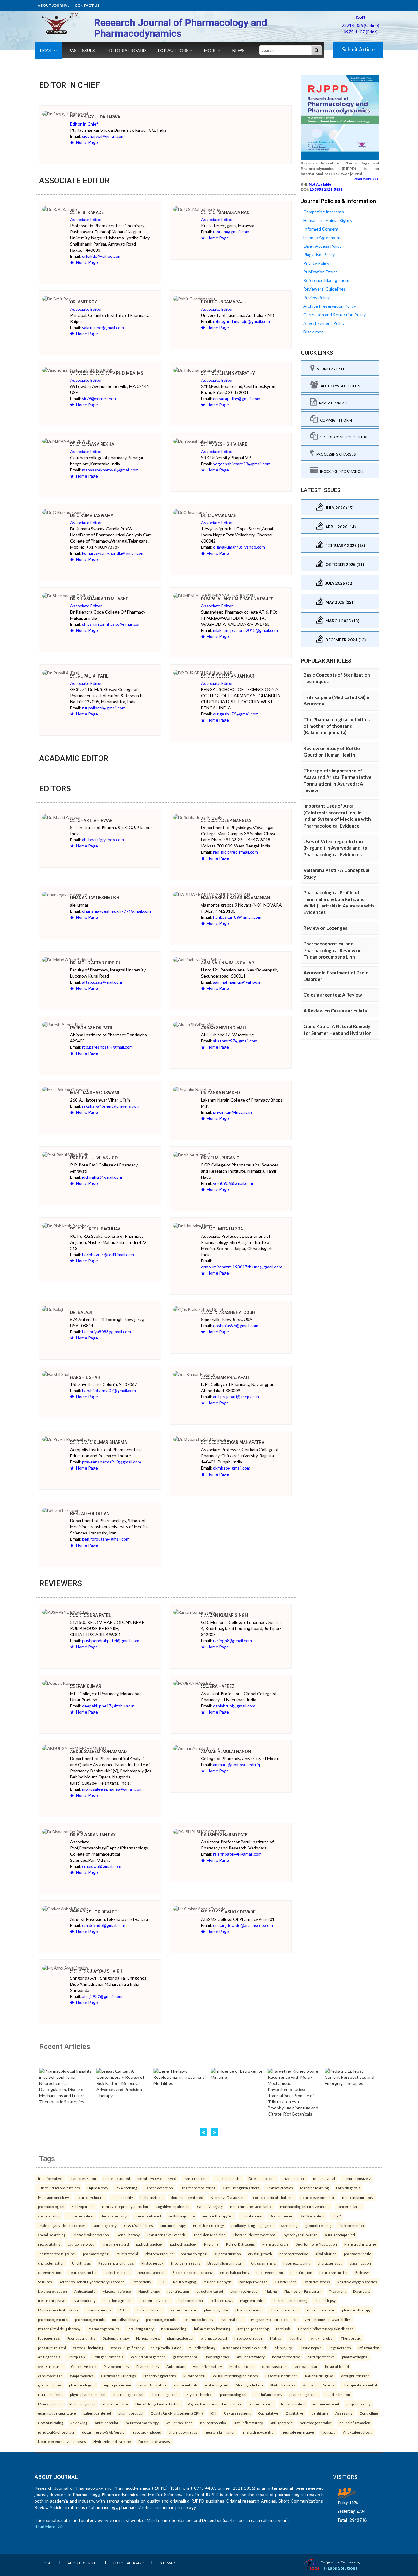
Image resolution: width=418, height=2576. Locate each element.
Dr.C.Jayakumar (219, 516)
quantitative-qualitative (57, 2413)
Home (47, 50)
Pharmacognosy (82, 2404)
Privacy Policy (316, 263)
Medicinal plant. (242, 2366)
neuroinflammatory (358, 2197)
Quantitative (268, 2413)
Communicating (50, 2423)
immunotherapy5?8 (218, 2216)
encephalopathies (235, 2272)
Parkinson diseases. (154, 2441)
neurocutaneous (151, 2272)
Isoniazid (328, 2432)
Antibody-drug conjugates (252, 2225)
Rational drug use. (319, 2376)
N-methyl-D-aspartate (228, 2197)
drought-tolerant (355, 2376)
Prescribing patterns (160, 2376)
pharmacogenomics (162, 2319)
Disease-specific (262, 2178)
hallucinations (152, 2197)
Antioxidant (176, 2366)
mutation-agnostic (118, 2300)
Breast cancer (281, 2216)
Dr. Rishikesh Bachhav (95, 1229)
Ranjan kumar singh (224, 1615)
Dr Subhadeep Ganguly (226, 820)
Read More (46, 2527)
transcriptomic (195, 2178)
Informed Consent (321, 229)
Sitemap (167, 2563)
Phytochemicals (283, 2385)
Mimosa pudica (50, 2404)
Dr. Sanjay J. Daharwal (96, 117)
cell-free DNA (221, 2300)
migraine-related (115, 2244)
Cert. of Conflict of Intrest (345, 437)
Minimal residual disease (58, 2310)
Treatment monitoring (198, 2188)
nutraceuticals (186, 2385)
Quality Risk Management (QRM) (177, 2413)
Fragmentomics (252, 2300)
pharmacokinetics (183, 2432)
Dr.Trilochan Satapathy (228, 373)
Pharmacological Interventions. (305, 2206)
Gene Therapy (128, 2235)
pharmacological (51, 2206)
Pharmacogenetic (321, 2310)
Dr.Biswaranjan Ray (93, 1835)
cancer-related (349, 2206)
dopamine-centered (187, 2197)
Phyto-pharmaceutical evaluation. (215, 2404)
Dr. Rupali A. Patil (89, 676)
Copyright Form (335, 420)
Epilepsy (362, 2272)
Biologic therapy (116, 2338)
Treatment (337, 2291)
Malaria (271, 2291)
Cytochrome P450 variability (327, 2319)
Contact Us (87, 5)
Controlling (369, 2413)
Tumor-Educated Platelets (59, 2188)
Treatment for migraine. (57, 2254)
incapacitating (49, 2244)
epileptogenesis (117, 2272)
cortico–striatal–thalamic (273, 2197)
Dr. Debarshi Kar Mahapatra (233, 1442)
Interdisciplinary (125, 2319)
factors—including (88, 2348)
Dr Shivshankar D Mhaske (99, 599)
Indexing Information (340, 471)
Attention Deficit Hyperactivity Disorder (92, 2282)
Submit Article (358, 49)
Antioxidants (85, 2291)
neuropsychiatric (90, 2197)
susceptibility (122, 2197)
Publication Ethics (320, 272)
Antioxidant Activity (319, 2385)
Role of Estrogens (241, 2244)
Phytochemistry (116, 2366)
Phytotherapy (152, 2263)
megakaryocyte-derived (157, 2178)
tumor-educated (117, 2178)
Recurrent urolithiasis (116, 2263)
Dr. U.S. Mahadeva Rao (225, 212)
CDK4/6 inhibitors (138, 2225)
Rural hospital (194, 2376)
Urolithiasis (81, 2263)
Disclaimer (313, 332)
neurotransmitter (83, 2272)
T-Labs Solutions (340, 2568)
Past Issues (82, 50)
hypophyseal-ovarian (301, 2235)
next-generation (270, 2272)
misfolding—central (259, 2432)
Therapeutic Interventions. (255, 2235)
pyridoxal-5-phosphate (56, 2432)
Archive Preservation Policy (330, 306)
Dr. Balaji (81, 1312)
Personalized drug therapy (59, 2329)
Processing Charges (335, 454)
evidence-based (326, 2404)
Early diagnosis (348, 2188)
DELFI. (123, 2310)
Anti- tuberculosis (358, 2432)
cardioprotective (321, 2357)
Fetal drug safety (140, 2329)
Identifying (319, 2413)
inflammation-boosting (212, 2329)
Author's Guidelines (339, 386)
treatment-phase (52, 2300)
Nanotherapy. (149, 2291)
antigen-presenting (253, 2329)
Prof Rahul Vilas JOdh (95, 1158)
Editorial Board (126, 50)
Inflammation (369, 2348)
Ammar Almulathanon (226, 1752)
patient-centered (97, 2413)
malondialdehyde (218, 2282)
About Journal (53, 5)
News (238, 50)
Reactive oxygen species (357, 2282)
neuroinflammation (355, 2423)
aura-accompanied (340, 2235)
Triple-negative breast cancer (62, 2225)
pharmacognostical (128, 2394)
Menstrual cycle (275, 2244)
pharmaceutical (261, 2404)
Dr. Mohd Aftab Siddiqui (96, 963)
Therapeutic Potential (360, 2385)
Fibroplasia (76, 2357)
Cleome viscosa (84, 2366)
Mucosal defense (117, 2291)
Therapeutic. (351, 2338)
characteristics (330, 2263)
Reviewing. (79, 2423)
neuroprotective (214, 2423)
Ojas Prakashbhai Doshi (229, 1312)
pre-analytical (324, 2178)
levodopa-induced (146, 2432)
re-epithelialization (166, 2348)
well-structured (51, 2366)
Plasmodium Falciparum (303, 2291)
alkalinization (326, 2254)
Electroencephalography (193, 2272)
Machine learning (314, 2188)
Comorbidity (141, 2282)
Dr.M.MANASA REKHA (92, 444)
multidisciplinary (182, 2216)
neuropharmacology (142, 2423)
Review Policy (316, 297)
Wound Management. (148, 2357)
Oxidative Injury (210, 2206)
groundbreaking (318, 2225)
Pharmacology (148, 2366)
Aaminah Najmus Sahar (228, 963)
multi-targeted (217, 2385)
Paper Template (333, 403)
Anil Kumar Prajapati (225, 1377)
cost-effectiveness (155, 2300)
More (211, 50)
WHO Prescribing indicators (235, 2376)
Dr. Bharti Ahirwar (91, 820)
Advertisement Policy (324, 323)
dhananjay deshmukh (95, 898)
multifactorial (127, 2254)
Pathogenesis (49, 2338)
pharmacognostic (164, 2394)
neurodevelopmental (318, 2197)
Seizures (45, 2282)
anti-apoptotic (281, 2423)
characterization (83, 2178)
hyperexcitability (297, 2263)
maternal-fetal (232, 2319)
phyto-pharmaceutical (88, 2394)
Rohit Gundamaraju (224, 302)
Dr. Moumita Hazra (222, 1229)
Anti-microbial (322, 2338)
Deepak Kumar (86, 1686)
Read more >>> (366, 179)
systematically (84, 2300)
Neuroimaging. (185, 2282)
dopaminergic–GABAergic (103, 2432)
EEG (162, 2282)
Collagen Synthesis (108, 2357)
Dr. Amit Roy (84, 302)
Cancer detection (159, 2188)
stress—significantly (127, 2348)
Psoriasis (283, 2329)
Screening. (289, 2225)
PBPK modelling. (174, 2329)
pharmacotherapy (356, 2310)
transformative (50, 2178)
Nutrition (296, 2338)
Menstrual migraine (360, 2244)
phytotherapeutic (159, 2254)
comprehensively (356, 2178)
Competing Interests (324, 212)
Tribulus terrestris (185, 2263)
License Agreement (322, 237)
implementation (351, 2225)
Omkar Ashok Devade (93, 1912)
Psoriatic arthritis (81, 2338)
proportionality (358, 2404)
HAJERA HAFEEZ (218, 1686)
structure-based (210, 2291)
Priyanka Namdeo (220, 1093)
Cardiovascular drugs (118, 2376)
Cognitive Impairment (173, 2206)
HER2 (336, 2216)
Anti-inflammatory (207, 2366)
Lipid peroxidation (52, 2291)
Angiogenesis (49, 2357)
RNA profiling (126, 2188)
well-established (179, 2423)
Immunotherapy (173, 2225)
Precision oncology (209, 2225)
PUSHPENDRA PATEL (90, 1615)
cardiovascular (274, 2366)
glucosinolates (50, 2385)
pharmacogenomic (284, 2310)
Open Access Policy (322, 246)
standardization (337, 2394)
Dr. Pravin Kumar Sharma (99, 1442)
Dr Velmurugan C (220, 1158)
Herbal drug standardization (158, 2404)
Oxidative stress (317, 2282)
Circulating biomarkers (241, 2188)
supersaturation (228, 2254)
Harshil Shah (85, 1377)
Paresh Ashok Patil (92, 1028)
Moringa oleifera (249, 2385)
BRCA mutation (312, 2216)
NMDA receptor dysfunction (125, 2206)
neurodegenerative (316, 2423)
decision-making (114, 2216)
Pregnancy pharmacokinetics (274, 2319)
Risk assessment (237, 2413)
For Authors (174, 50)
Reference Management (327, 280)
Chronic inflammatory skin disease (326, 2329)
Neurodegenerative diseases (62, 2441)
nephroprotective (294, 2254)
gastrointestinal (186, 2357)
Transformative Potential (167, 2235)
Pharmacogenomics (104, 2329)
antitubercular (107, 2423)
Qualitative (294, 2413)
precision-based (148, 2216)
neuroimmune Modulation (251, 2206)
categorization (50, 2272)
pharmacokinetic (357, 2254)
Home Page (86, 142)
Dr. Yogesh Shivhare (224, 444)
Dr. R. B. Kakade (87, 212)
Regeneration (340, 2348)
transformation (293, 2404)
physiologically (216, 2310)
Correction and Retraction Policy (334, 315)
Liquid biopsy (98, 2188)
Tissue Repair (310, 2348)
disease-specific (228, 2178)
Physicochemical (199, 2394)
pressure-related (52, 2348)
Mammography (105, 2225)
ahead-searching (52, 2235)
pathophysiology (81, 2244)
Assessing (344, 2413)
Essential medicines (282, 2376)
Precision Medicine (210, 2235)
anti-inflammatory (250, 2357)
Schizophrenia (83, 2206)
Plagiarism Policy (319, 255)
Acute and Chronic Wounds (245, 2348)
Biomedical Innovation (91, 2235)
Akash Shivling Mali (224, 1028)
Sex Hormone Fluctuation (316, 2244)
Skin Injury (284, 2348)
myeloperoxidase (253, 2282)
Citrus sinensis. (263, 2263)
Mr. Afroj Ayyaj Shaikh (96, 1971)
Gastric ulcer (285, 2282)
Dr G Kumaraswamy (92, 516)
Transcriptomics (280, 2188)
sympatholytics (82, 2376)
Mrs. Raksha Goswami (95, 1093)
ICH (213, 2413)
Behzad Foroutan (90, 1514)
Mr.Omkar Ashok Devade (228, 1912)
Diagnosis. (361, 2291)
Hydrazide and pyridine (112, 2441)
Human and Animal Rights (328, 220)
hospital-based (337, 2366)
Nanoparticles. (148, 2338)
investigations (294, 2178)
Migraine (211, 2244)
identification (301, 2272)
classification (252, 2216)
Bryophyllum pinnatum (226, 2263)
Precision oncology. (54, 2197)
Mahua (276, 2338)
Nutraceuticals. (50, 2394)
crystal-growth (260, 2254)
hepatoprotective (248, 2338)
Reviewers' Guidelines (325, 289)
